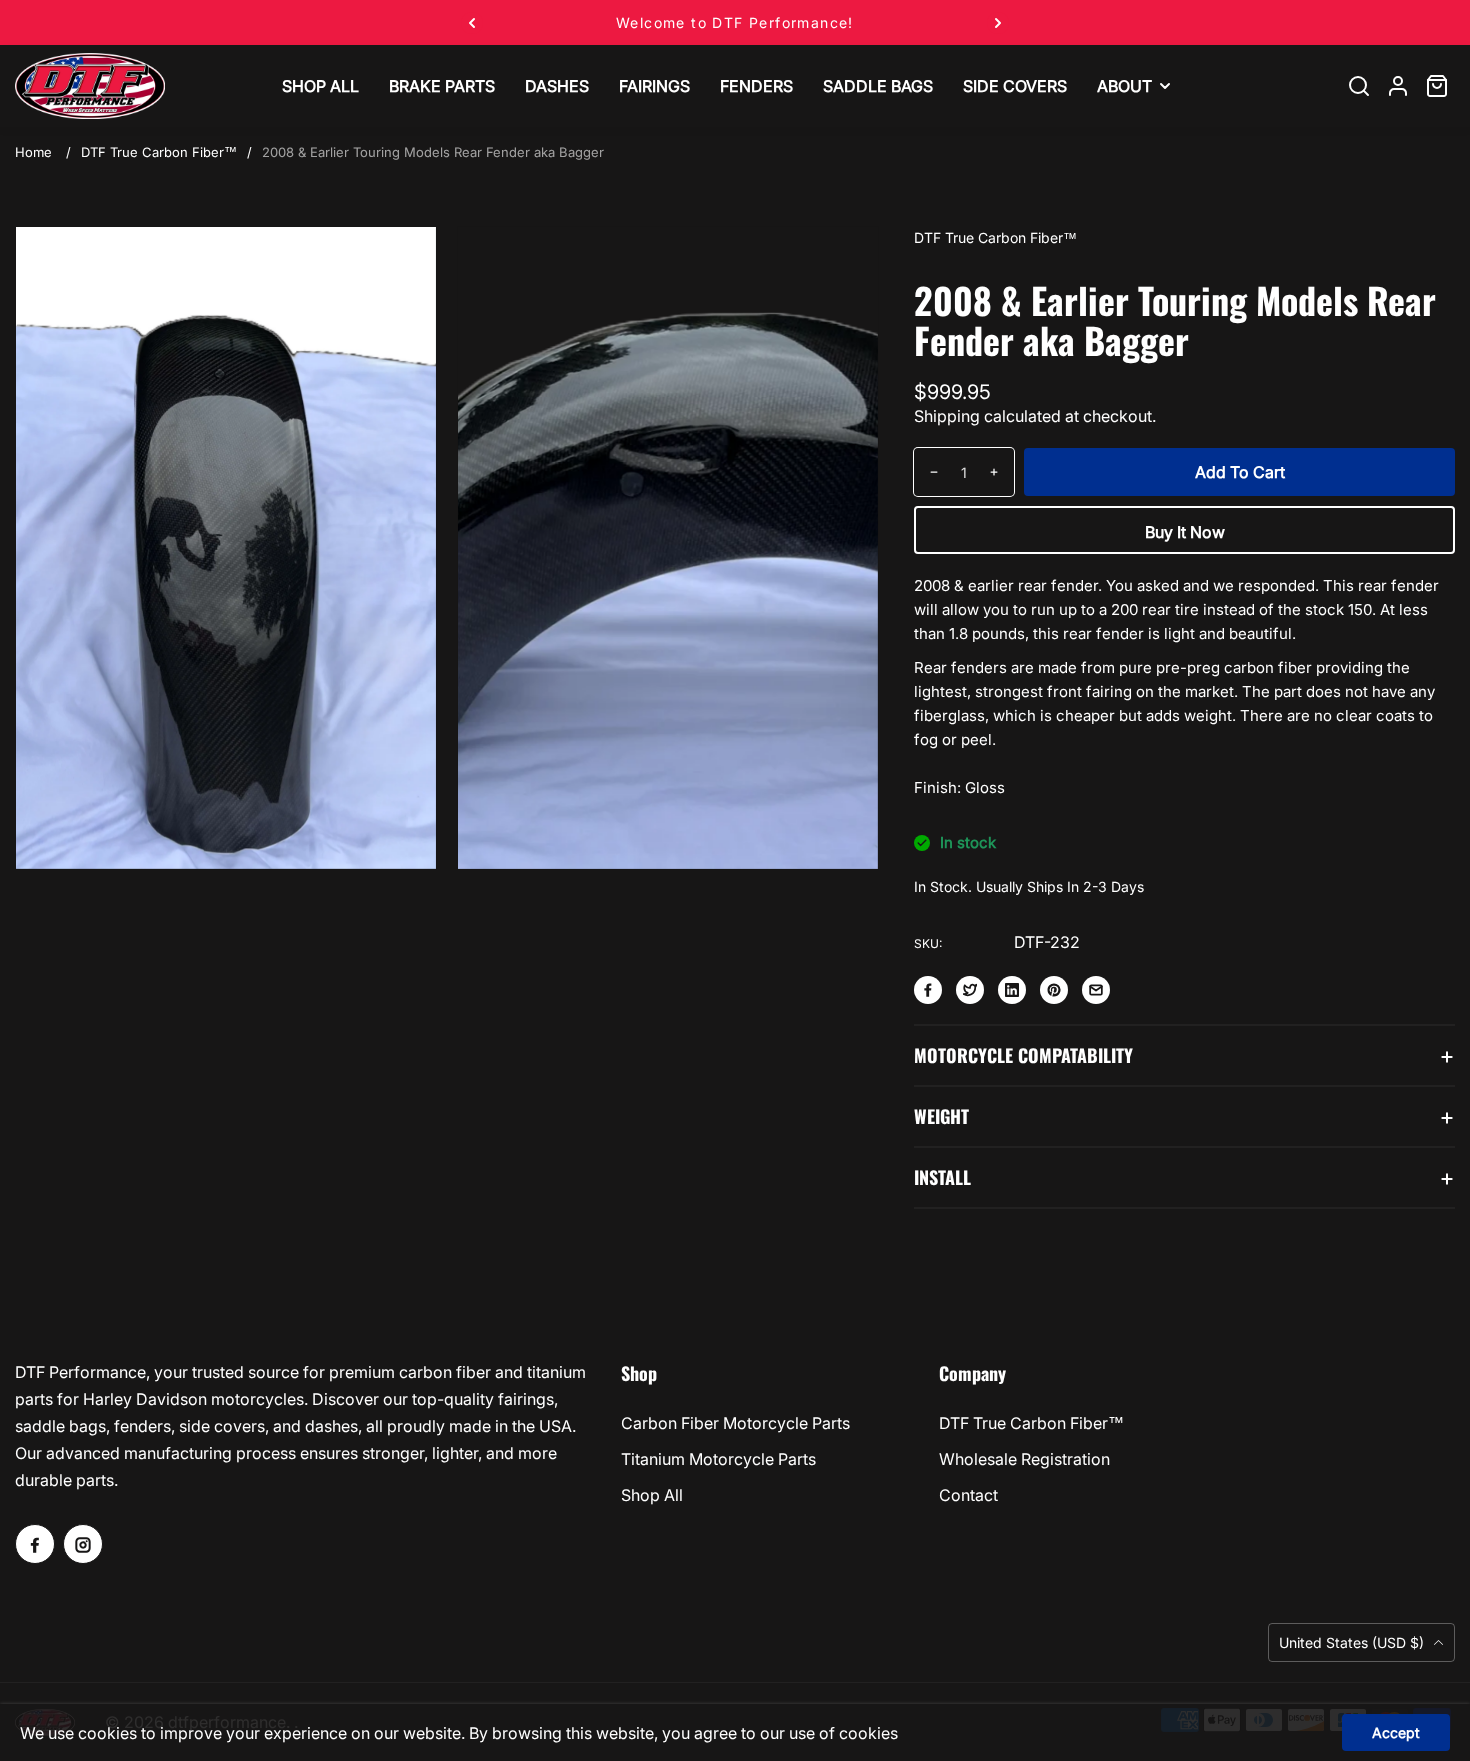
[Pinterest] (1054, 990)
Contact (968, 1495)
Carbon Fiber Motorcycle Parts (735, 1423)
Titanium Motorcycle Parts (718, 1459)
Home (33, 152)
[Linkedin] (1012, 990)
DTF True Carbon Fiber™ (159, 152)
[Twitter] (970, 990)
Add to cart (1240, 472)
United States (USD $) (1353, 1642)
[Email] (1096, 990)
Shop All (652, 1495)
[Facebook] (928, 990)
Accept (1396, 1732)
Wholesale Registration (1024, 1459)
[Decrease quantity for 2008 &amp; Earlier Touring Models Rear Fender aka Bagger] (926, 472)
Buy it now (1185, 532)
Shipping (947, 416)
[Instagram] (83, 1544)
